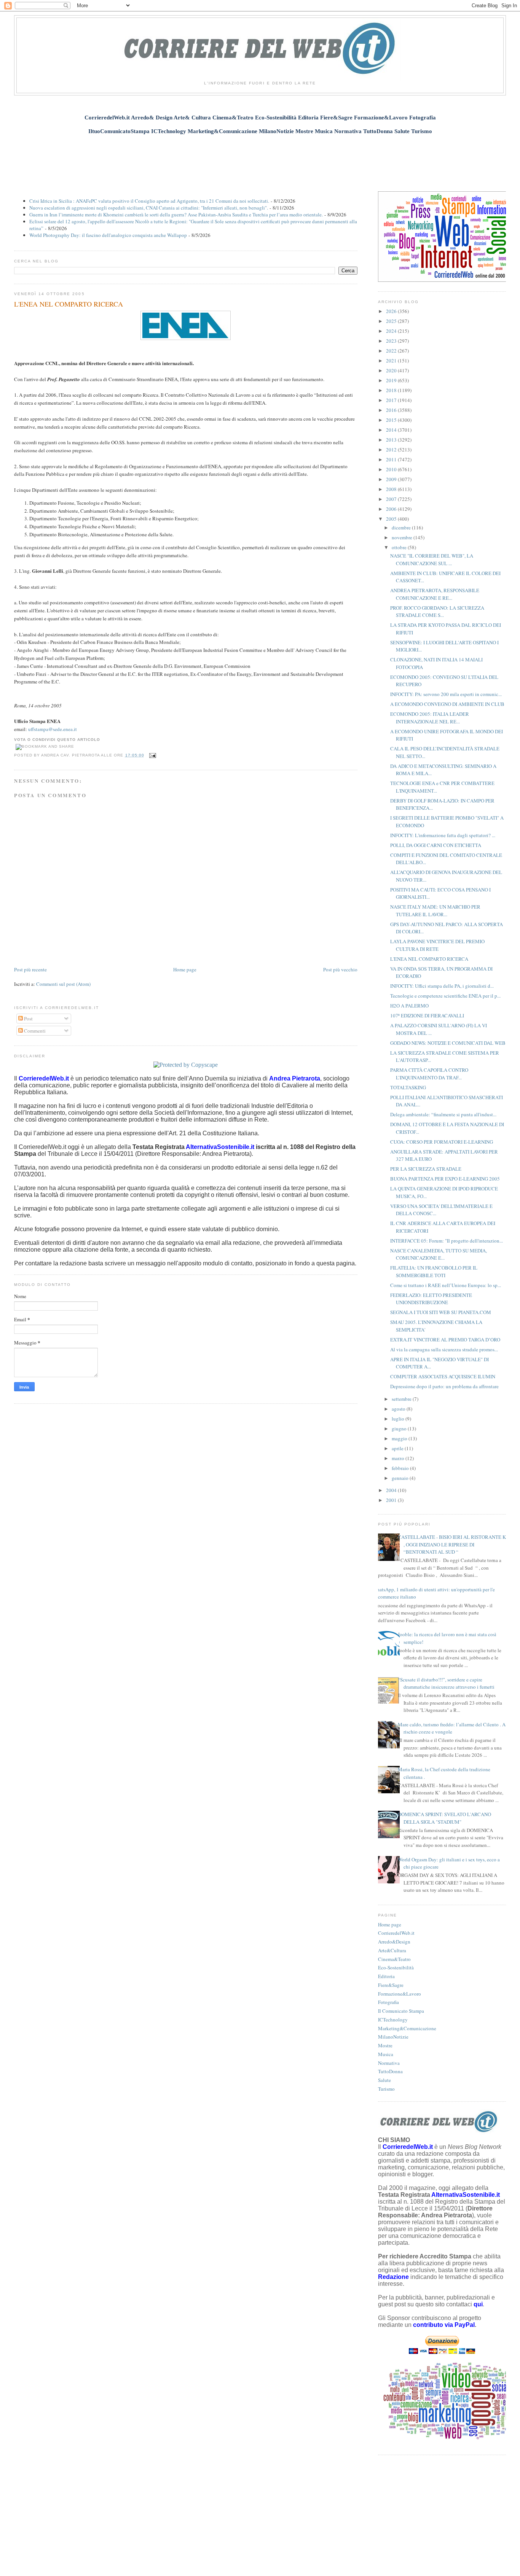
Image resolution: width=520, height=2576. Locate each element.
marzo (399, 1458)
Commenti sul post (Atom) (63, 984)
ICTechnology (393, 2020)
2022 (392, 351)
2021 (392, 361)
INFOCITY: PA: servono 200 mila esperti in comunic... (446, 694)
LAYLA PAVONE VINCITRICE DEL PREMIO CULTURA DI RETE (437, 945)
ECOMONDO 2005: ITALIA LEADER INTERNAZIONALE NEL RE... (430, 718)
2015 (392, 420)
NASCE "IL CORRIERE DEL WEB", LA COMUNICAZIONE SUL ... (432, 559)
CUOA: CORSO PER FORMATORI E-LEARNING (442, 1142)
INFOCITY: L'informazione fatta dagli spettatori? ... (443, 835)
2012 (392, 450)
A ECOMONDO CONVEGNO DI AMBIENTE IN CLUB (447, 704)
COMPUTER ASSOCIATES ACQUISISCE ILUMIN (443, 1376)
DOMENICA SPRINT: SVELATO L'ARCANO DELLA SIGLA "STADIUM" (444, 1818)
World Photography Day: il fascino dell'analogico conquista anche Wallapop (108, 235)
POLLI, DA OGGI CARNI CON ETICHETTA (436, 845)
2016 (392, 410)
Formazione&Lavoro (400, 1994)
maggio (400, 1438)
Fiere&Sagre (391, 1985)
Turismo (386, 2089)
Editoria (386, 1976)
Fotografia (388, 2002)
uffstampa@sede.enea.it (53, 729)
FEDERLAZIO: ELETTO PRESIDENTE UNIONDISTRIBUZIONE (431, 1299)
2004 (392, 1490)
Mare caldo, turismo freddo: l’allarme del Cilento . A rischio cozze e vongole (452, 1728)
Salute (384, 2080)
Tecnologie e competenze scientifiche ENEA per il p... (445, 996)
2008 (392, 489)
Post (28, 1019)
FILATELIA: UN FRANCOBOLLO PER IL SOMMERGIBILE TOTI (434, 1271)
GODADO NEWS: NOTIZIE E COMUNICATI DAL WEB (448, 1043)
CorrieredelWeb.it (396, 1933)
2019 (392, 380)
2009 (392, 479)
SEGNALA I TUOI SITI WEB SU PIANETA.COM (441, 1312)
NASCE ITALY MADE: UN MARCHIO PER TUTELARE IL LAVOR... (435, 911)
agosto (399, 1409)
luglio (399, 1419)
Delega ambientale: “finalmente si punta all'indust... (443, 1114)
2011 (392, 459)
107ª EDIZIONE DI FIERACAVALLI (427, 1015)
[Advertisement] (260, 159)
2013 (392, 440)
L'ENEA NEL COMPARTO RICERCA (69, 304)
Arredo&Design (394, 1942)
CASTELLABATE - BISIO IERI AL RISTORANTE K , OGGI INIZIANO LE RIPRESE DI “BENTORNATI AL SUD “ (452, 1544)
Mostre (385, 2045)
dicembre (402, 528)
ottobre (400, 547)
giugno (400, 1429)
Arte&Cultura (392, 1950)
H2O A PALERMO (409, 1006)
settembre (402, 1399)
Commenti (34, 1031)
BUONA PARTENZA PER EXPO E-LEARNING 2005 (445, 1179)
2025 (392, 321)
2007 (392, 499)
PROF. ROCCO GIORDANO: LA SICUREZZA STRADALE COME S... (437, 612)
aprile (398, 1448)
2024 (392, 331)
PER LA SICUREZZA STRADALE (426, 1169)
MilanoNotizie (393, 2037)
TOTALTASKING (408, 1087)
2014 (392, 430)
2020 (392, 370)
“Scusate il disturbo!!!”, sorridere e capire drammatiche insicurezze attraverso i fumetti (446, 1683)
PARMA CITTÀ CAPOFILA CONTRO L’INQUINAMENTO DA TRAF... (429, 1074)
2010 (392, 469)
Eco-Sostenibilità (396, 1967)
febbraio (401, 1468)
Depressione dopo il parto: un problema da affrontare (444, 1386)
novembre (403, 537)
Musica (386, 2054)
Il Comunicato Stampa (401, 2011)
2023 (392, 341)
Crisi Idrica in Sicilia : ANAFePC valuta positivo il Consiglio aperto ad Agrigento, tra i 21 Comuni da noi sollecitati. (149, 201)
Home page (185, 969)
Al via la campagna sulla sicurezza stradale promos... (444, 1349)
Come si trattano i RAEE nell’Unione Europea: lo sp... (446, 1285)
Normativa (389, 2063)
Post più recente (30, 969)
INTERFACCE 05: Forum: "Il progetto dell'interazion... (447, 1241)
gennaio (401, 1478)
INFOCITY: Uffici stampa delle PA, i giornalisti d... (442, 986)
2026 (392, 311)
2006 (392, 509)
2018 (392, 390)
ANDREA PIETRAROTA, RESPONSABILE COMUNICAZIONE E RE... (435, 594)
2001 (392, 1500)
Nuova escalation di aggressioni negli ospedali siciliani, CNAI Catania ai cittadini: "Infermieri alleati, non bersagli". (149, 208)
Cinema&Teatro (394, 1959)
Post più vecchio (340, 969)
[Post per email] (152, 755)
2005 (392, 519)
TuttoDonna (390, 2071)
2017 (392, 400)
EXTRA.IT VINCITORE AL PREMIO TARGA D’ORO (445, 1340)
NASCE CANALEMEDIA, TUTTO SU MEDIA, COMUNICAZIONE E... (439, 1254)
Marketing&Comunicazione (407, 2028)
